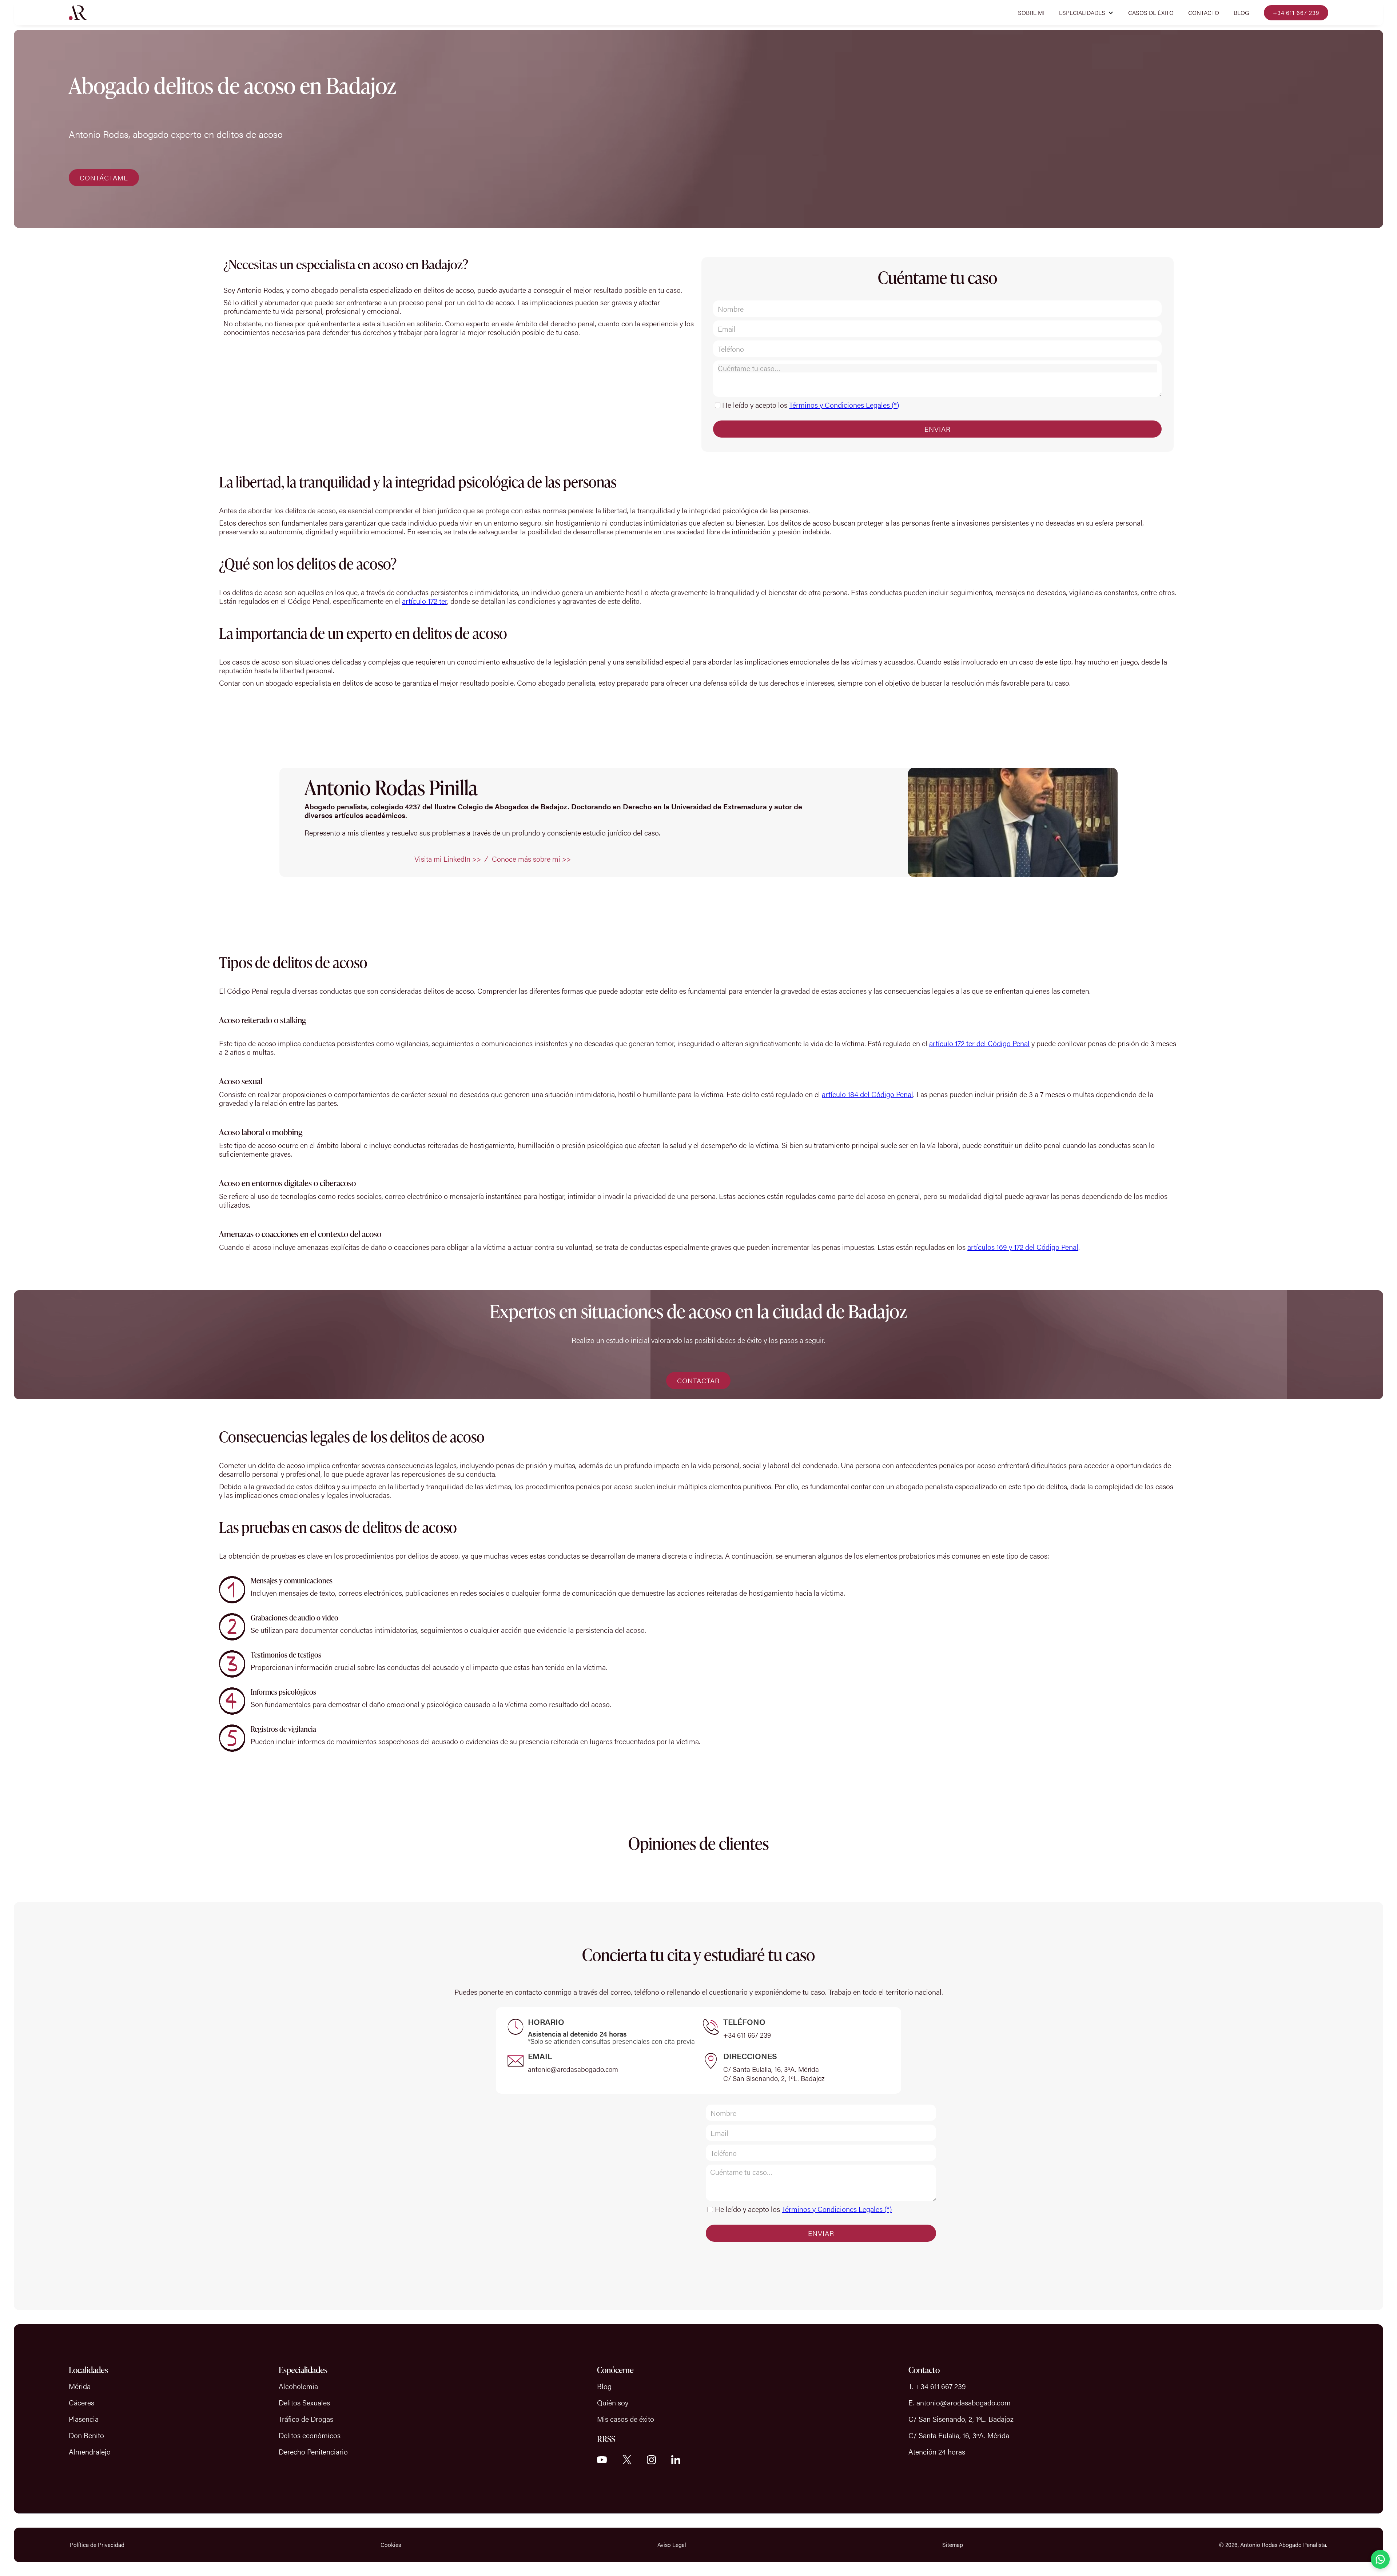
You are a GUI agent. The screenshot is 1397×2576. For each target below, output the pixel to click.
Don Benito (86, 2435)
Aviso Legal (672, 2545)
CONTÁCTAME (104, 178)
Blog (1241, 13)
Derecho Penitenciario (313, 2451)
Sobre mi (1031, 13)
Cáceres (81, 2402)
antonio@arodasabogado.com (573, 2069)
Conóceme (615, 2370)
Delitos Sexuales (304, 2402)
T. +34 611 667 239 (937, 2386)
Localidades (88, 2370)
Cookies (391, 2545)
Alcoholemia (298, 2386)
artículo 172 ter (425, 601)
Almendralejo (90, 2451)
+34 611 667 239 (1296, 13)
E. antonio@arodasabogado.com (960, 2402)
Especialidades (303, 2370)
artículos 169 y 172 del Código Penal (1023, 1247)
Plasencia (84, 2419)
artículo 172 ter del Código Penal (979, 1043)
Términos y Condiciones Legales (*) (844, 405)
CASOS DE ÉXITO (1151, 13)
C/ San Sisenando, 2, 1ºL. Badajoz (774, 2078)
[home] (78, 13)
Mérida (80, 2386)
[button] (1086, 13)
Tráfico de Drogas (306, 2419)
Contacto (1204, 13)
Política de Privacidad (97, 2545)
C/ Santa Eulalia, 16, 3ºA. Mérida (771, 2069)
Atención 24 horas (937, 2451)
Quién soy (613, 2402)
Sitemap (953, 2545)
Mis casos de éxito (626, 2419)
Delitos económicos (310, 2435)
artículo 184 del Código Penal (867, 1094)
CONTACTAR (698, 1381)
